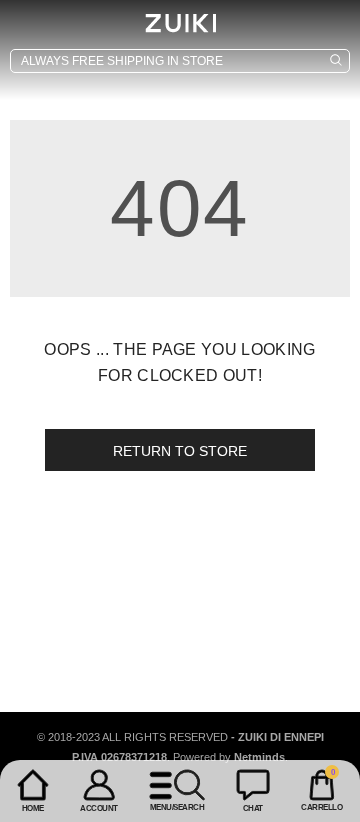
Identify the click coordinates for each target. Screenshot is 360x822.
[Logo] (180, 23)
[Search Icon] (180, 61)
